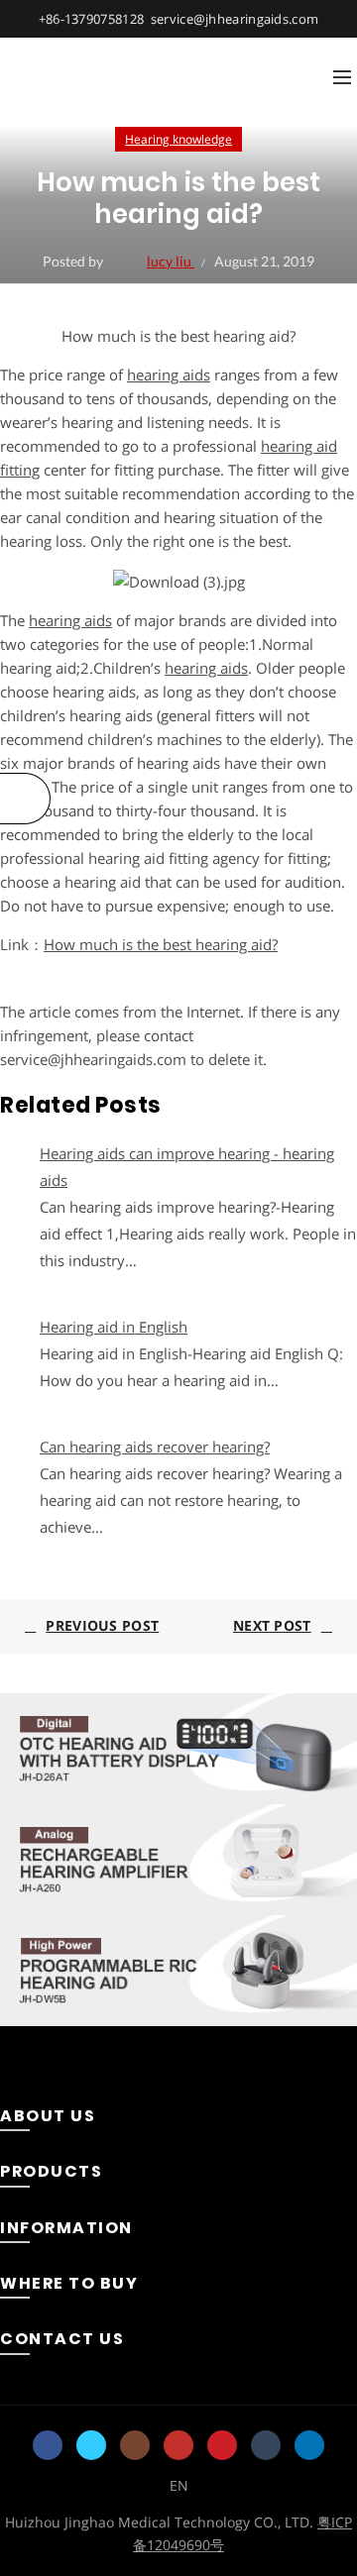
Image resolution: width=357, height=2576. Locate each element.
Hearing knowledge (178, 139)
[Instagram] (135, 2445)
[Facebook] (48, 2445)
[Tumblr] (266, 2445)
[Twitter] (91, 2445)
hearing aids (169, 375)
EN (179, 2485)
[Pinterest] (222, 2445)
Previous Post (102, 1625)
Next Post (272, 1625)
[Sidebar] (25, 799)
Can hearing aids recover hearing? (155, 1447)
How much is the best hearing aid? (161, 944)
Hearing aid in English (114, 1327)
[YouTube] (178, 2445)
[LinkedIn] (309, 2445)
